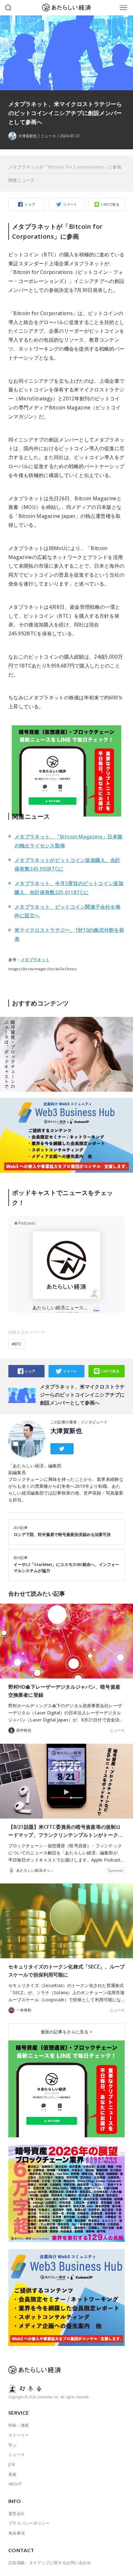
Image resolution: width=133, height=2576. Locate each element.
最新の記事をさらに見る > (66, 2032)
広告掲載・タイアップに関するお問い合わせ (50, 2563)
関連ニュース (22, 180)
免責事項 (17, 2533)
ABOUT (15, 2484)
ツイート (70, 204)
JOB (12, 2464)
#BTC (17, 1344)
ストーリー (19, 2435)
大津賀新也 (66, 1431)
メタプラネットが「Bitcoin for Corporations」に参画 (65, 167)
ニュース (48, 136)
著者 (13, 2474)
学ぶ (13, 2445)
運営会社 (17, 2514)
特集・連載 (19, 2425)
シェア (30, 204)
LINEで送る (110, 204)
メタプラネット (35, 960)
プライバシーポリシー (29, 2523)
